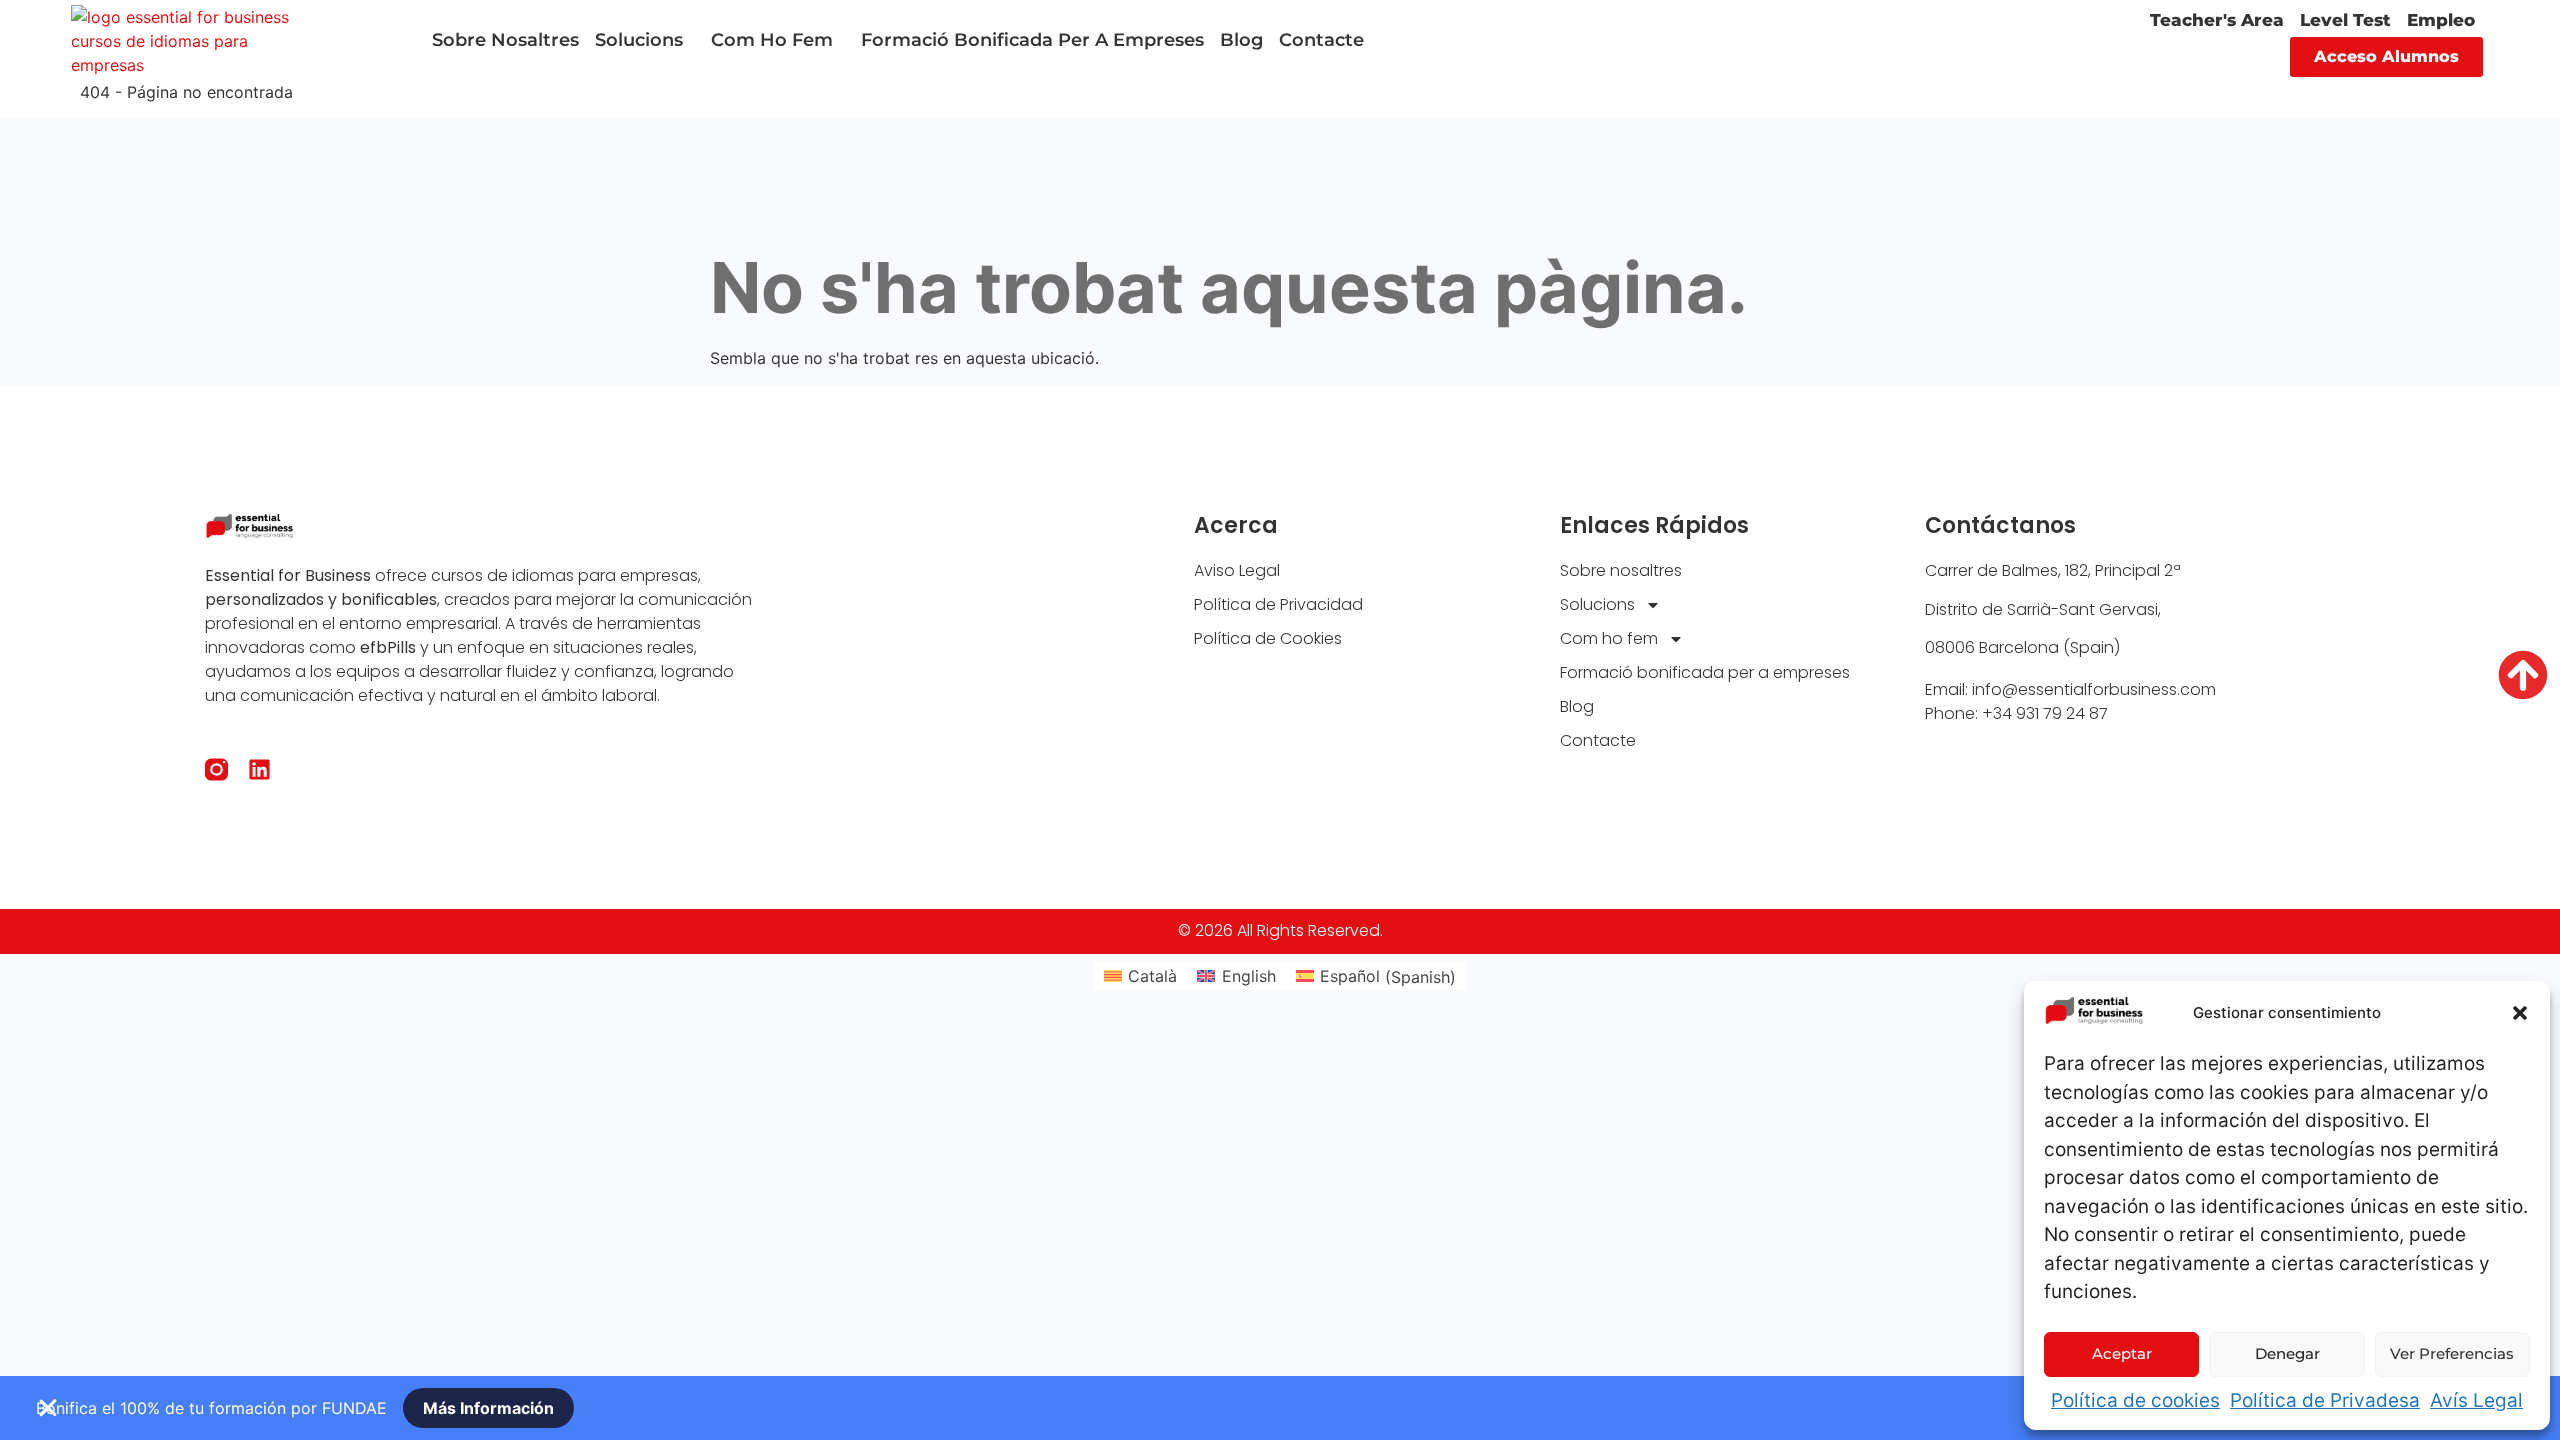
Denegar (2287, 1353)
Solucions (639, 40)
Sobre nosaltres (505, 40)
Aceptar (2122, 1353)
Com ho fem (772, 40)
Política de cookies (2135, 1400)
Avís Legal (2476, 1400)
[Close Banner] (48, 1408)
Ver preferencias (2452, 1353)
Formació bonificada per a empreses (1032, 40)
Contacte (1321, 40)
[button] (2520, 1013)
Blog (1241, 40)
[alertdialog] (1280, 1408)
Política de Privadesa (2325, 1400)
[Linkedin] (259, 769)
